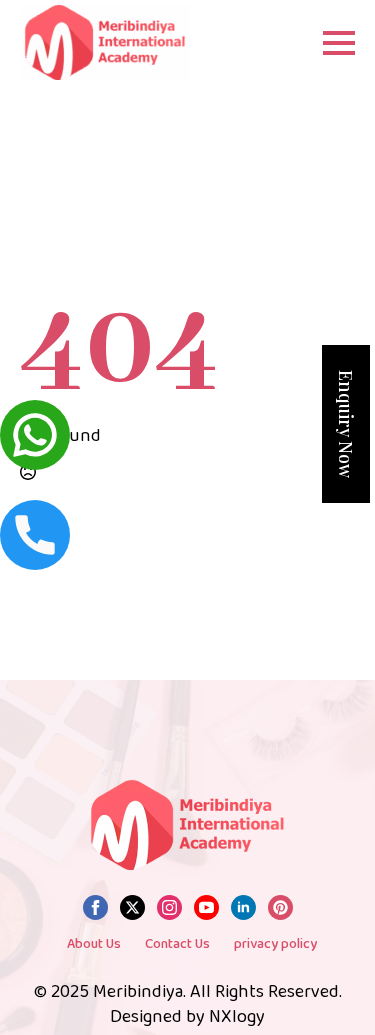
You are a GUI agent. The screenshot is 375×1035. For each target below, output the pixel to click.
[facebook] (95, 907)
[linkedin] (243, 907)
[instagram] (169, 907)
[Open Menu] (339, 43)
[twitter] (132, 907)
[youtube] (206, 907)
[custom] (280, 907)
